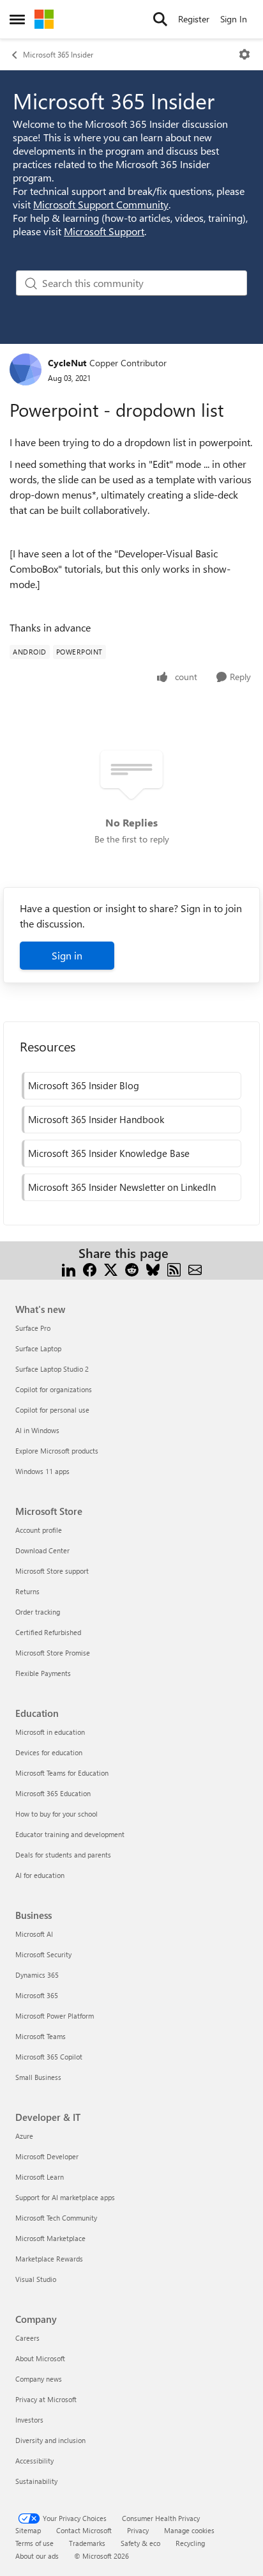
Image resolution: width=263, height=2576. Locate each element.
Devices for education (49, 1752)
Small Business (38, 2077)
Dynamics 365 (37, 1975)
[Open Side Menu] (17, 19)
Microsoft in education (50, 1732)
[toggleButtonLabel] (244, 54)
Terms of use (34, 2543)
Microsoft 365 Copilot (49, 2057)
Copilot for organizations (54, 1389)
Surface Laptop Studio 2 (52, 1369)
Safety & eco (140, 2543)
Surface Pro (33, 1328)
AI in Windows (37, 1430)
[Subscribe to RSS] (174, 1269)
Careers (27, 2338)
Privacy (138, 2530)
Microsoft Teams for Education (62, 1773)
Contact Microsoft (84, 2530)
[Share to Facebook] (90, 1269)
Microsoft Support (104, 231)
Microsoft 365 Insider (58, 54)
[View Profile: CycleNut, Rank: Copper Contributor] (26, 369)
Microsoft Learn (40, 2177)
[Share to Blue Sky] (153, 1269)
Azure (24, 2136)
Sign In (234, 19)
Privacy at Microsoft (46, 2399)
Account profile (39, 1530)
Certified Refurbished (48, 1632)
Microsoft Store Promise (53, 1653)
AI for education (40, 1875)
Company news (39, 2379)
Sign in (67, 955)
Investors (29, 2420)
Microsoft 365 (37, 1995)
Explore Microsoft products (57, 1451)
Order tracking (38, 1612)
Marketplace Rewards (49, 2259)
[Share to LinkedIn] (69, 1269)
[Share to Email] (195, 1269)
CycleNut (67, 363)
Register (194, 19)
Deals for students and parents (63, 1855)
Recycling (190, 2543)
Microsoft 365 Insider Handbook (96, 1119)
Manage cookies (189, 2530)
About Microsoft (40, 2358)
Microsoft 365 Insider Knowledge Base (109, 1153)
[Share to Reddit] (132, 1269)
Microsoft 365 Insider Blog (84, 1085)
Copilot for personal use (52, 1410)
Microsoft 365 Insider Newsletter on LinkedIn (122, 1187)
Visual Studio (36, 2279)
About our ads (37, 2556)
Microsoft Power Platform (55, 2016)
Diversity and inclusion (50, 2440)
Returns (27, 1591)
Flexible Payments (43, 1673)
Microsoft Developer (47, 2156)
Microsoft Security (43, 1954)
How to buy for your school (56, 1814)
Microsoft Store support (52, 1571)
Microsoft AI (34, 1934)
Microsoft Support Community (101, 204)
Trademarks (87, 2543)
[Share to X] (111, 1269)
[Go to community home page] (44, 19)
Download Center (42, 1550)
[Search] (160, 19)
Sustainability (36, 2481)
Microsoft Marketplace (50, 2238)
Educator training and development (70, 1834)
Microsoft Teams (41, 2036)
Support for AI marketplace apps (65, 2197)
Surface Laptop (38, 1348)
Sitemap (28, 2530)
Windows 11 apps (42, 1471)
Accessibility (34, 2461)
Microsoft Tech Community (56, 2218)
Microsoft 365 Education (53, 1793)
